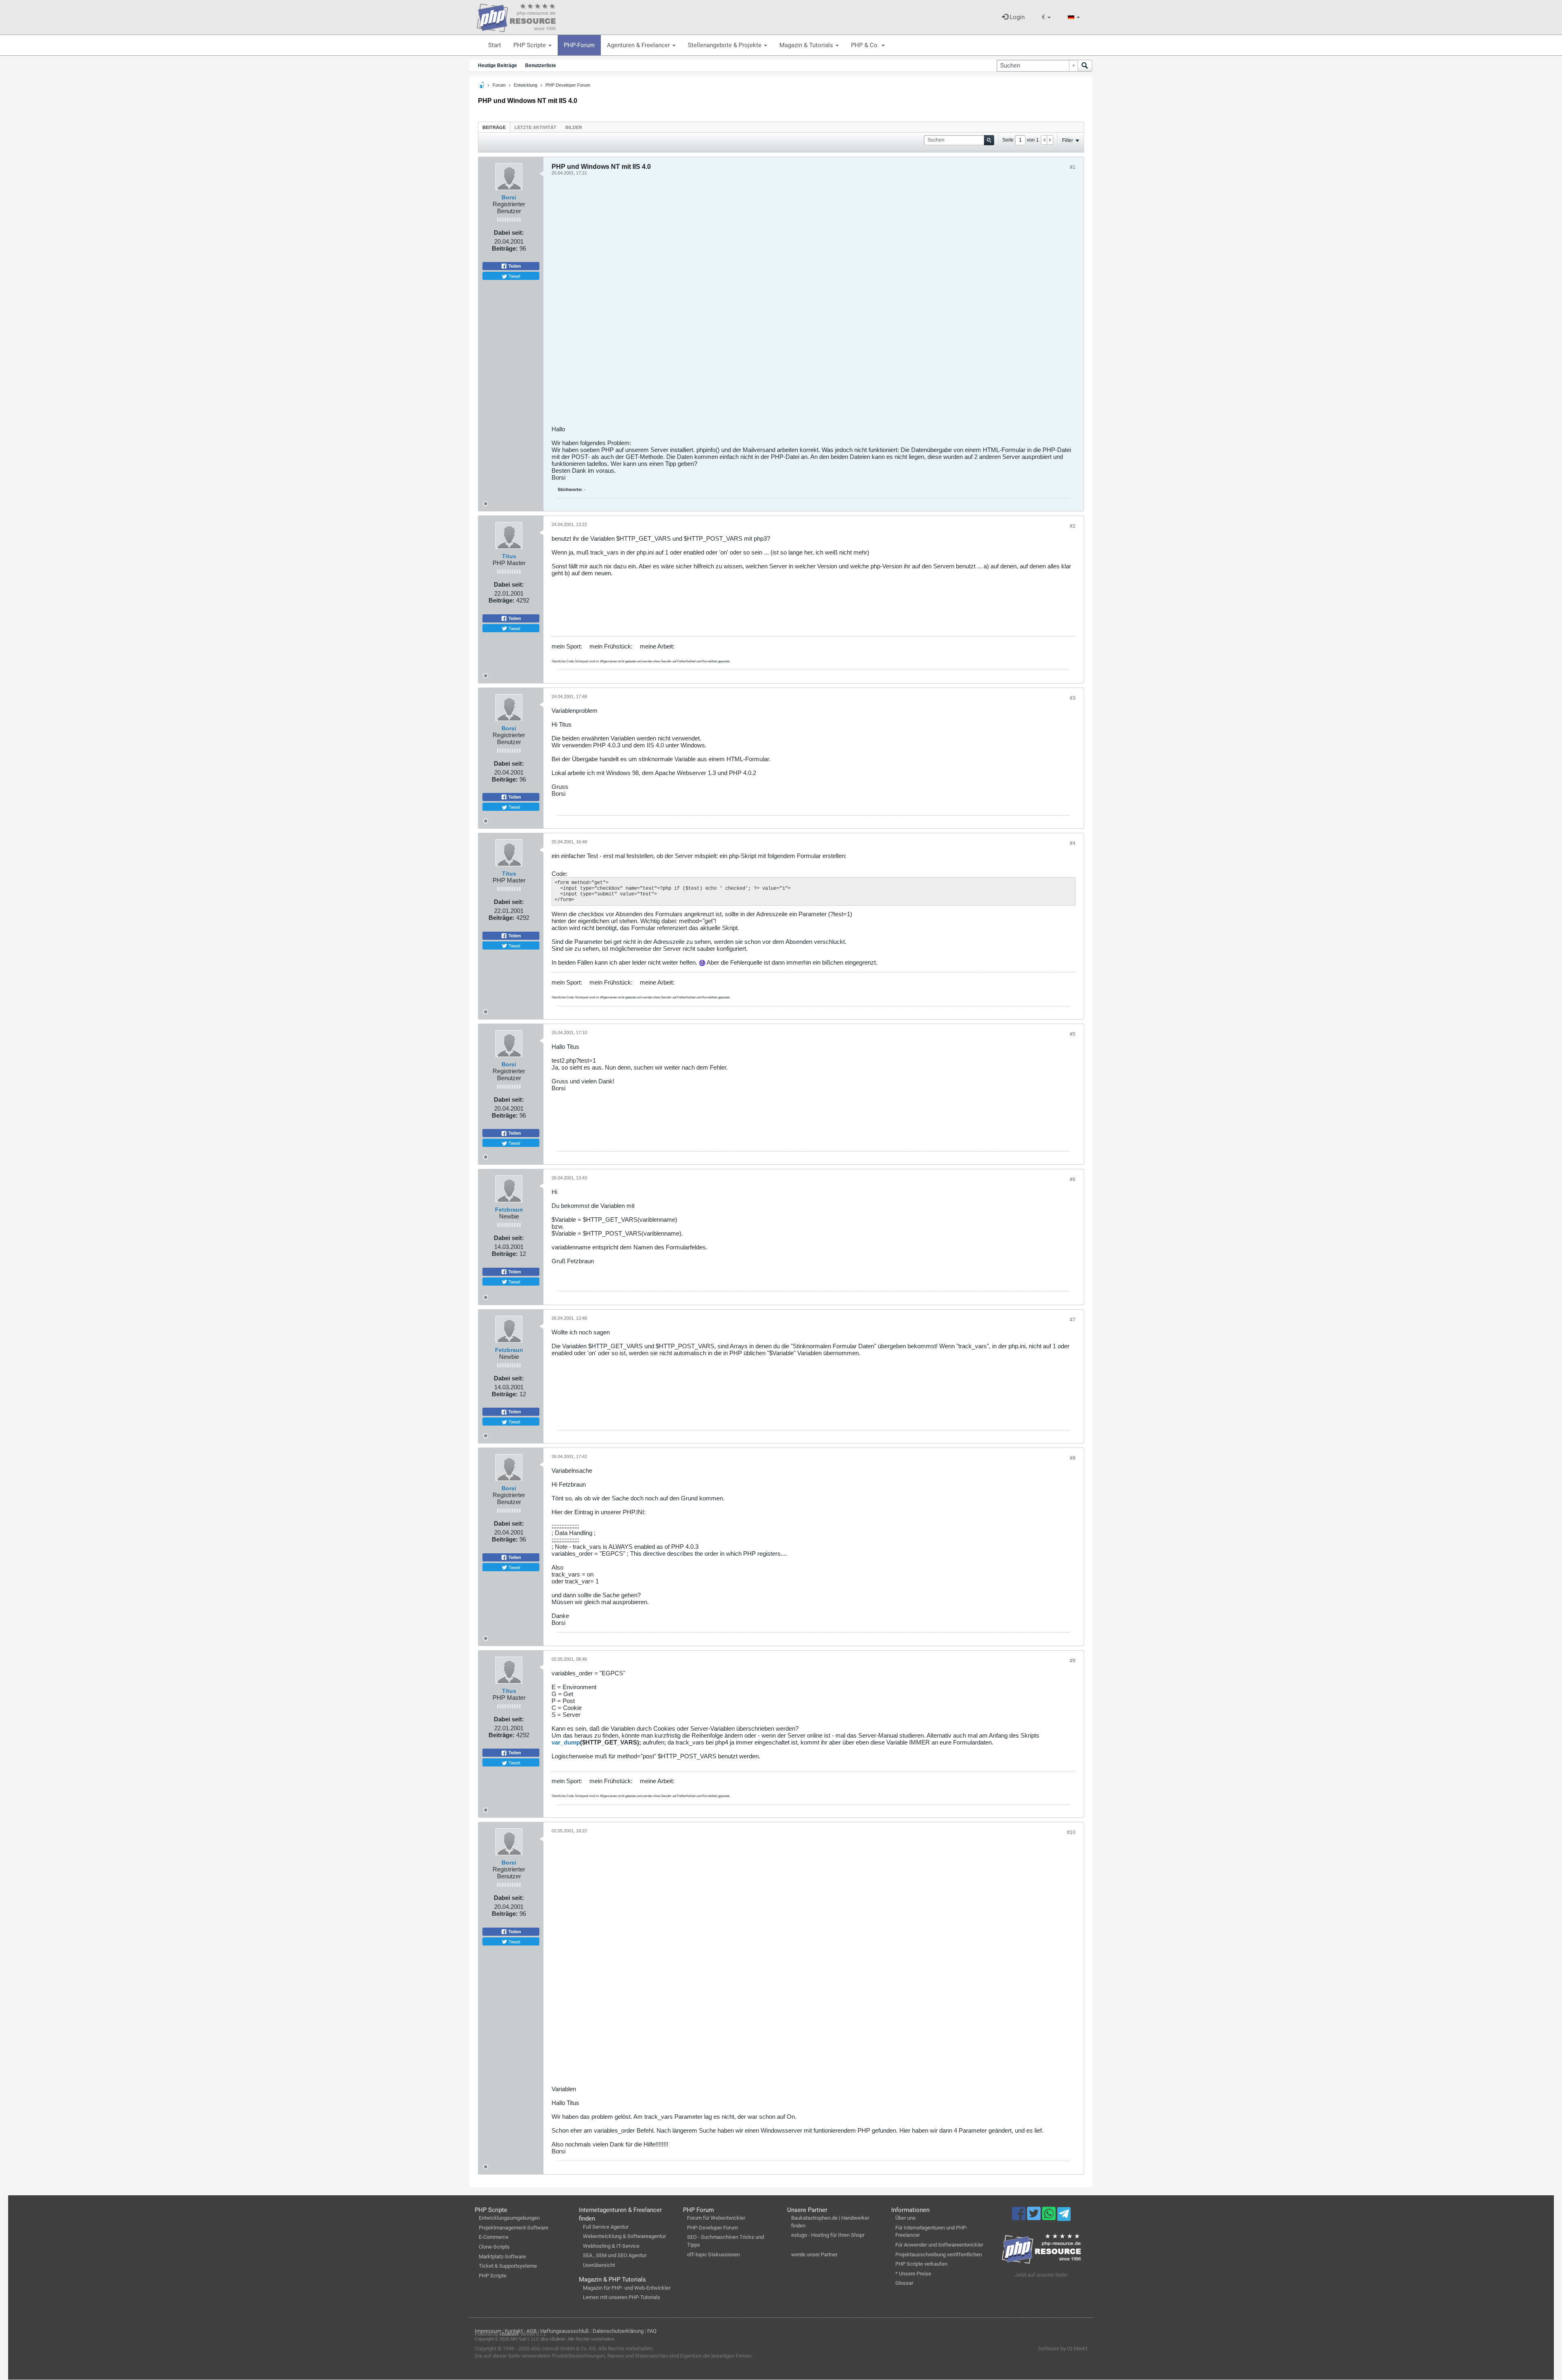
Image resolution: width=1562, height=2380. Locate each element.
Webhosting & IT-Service (611, 2246)
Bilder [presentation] (574, 127)
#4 (1073, 843)
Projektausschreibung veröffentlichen (939, 2254)
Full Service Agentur (606, 2227)
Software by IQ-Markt (1063, 2348)
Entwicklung (526, 85)
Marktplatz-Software (502, 2257)
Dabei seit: (509, 233)
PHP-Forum (579, 45)
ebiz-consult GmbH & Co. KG (563, 2348)
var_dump (566, 1742)
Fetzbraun (509, 1210)
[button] (1046, 17)
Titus (509, 556)
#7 (1073, 1320)
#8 (1073, 1458)
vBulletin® (509, 2334)
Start (495, 45)
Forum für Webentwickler (716, 2218)
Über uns (905, 2218)
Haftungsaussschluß (565, 2331)
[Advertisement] (796, 304)
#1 (1073, 167)
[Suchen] (1085, 66)
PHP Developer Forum (568, 85)
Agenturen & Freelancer (639, 45)
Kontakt (514, 2331)
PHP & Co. (866, 45)
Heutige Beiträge (497, 66)
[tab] (494, 127)
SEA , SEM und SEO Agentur (615, 2255)
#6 (1073, 1179)
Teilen (514, 266)
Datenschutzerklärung (618, 2331)
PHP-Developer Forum (712, 2228)
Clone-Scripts (494, 2247)
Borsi (509, 197)
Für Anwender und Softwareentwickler (939, 2245)
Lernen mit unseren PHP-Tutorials (622, 2297)
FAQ (652, 2331)
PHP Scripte (530, 45)
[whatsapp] (1050, 2217)
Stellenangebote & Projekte (725, 45)
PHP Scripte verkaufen (921, 2264)
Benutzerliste (541, 66)
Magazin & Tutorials (807, 45)
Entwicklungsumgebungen (509, 2218)
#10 (1071, 1832)
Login (1016, 17)
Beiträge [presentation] (494, 127)
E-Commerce (494, 2237)
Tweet (514, 276)
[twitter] (1035, 2217)
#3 (1073, 698)
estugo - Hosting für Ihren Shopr (828, 2235)
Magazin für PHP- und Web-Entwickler (627, 2288)
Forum (499, 85)
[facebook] (1020, 2217)
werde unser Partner (814, 2254)
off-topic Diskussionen (713, 2254)
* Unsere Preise (913, 2274)
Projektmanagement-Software (514, 2228)
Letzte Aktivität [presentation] (536, 127)
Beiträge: (505, 248)
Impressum (488, 2331)
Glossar (904, 2283)
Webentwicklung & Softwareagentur (624, 2236)
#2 (1073, 526)
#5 (1073, 1034)
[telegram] (1064, 2216)
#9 (1073, 1661)
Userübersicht (599, 2265)
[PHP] (516, 16)
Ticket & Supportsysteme (508, 2266)
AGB (531, 2331)
